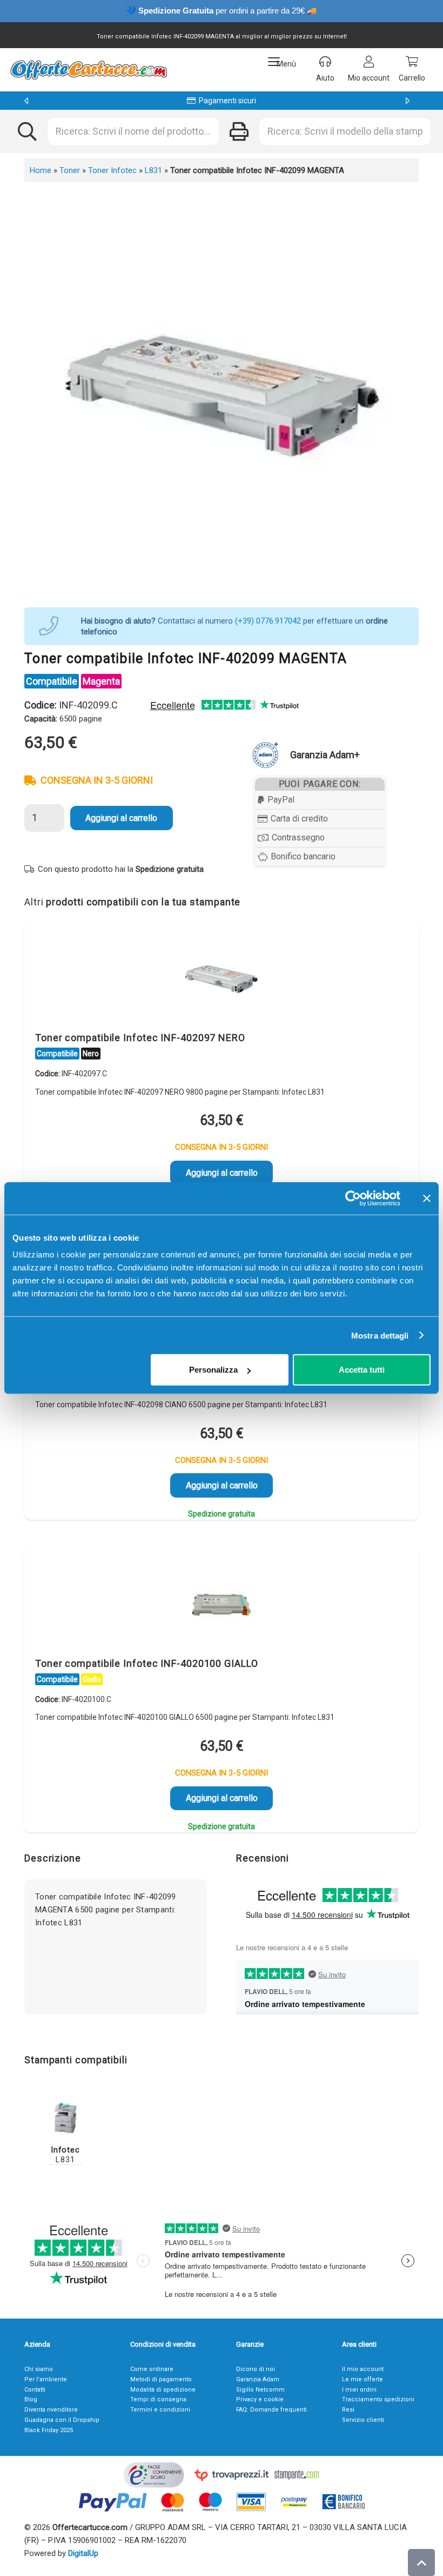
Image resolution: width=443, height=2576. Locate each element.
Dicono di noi (256, 2369)
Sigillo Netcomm (260, 2390)
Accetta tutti (362, 1370)
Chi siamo (39, 2369)
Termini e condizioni (160, 2410)
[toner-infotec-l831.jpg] (65, 2117)
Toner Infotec (112, 170)
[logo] (88, 70)
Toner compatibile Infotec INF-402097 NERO (140, 1038)
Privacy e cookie (260, 2399)
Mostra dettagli (380, 1335)
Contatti (35, 2390)
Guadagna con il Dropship (62, 2420)
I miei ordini (359, 2390)
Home (41, 170)
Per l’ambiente (46, 2379)
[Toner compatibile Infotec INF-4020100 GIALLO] (222, 1606)
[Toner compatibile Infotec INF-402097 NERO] (222, 980)
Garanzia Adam (258, 2379)
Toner (70, 170)
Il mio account (363, 2369)
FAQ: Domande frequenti (271, 2410)
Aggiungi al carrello (121, 818)
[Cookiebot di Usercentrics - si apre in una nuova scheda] (353, 1198)
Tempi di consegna (158, 2399)
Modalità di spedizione (163, 2390)
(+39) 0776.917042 (268, 621)
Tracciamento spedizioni (378, 2399)
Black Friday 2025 (49, 2430)
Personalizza (213, 1370)
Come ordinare (152, 2369)
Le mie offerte (363, 2379)
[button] (282, 62)
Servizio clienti (363, 2420)
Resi (348, 2410)
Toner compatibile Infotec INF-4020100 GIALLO (147, 1663)
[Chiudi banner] (427, 1198)
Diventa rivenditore (51, 2410)
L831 (153, 170)
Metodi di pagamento (161, 2379)
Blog (31, 2399)
